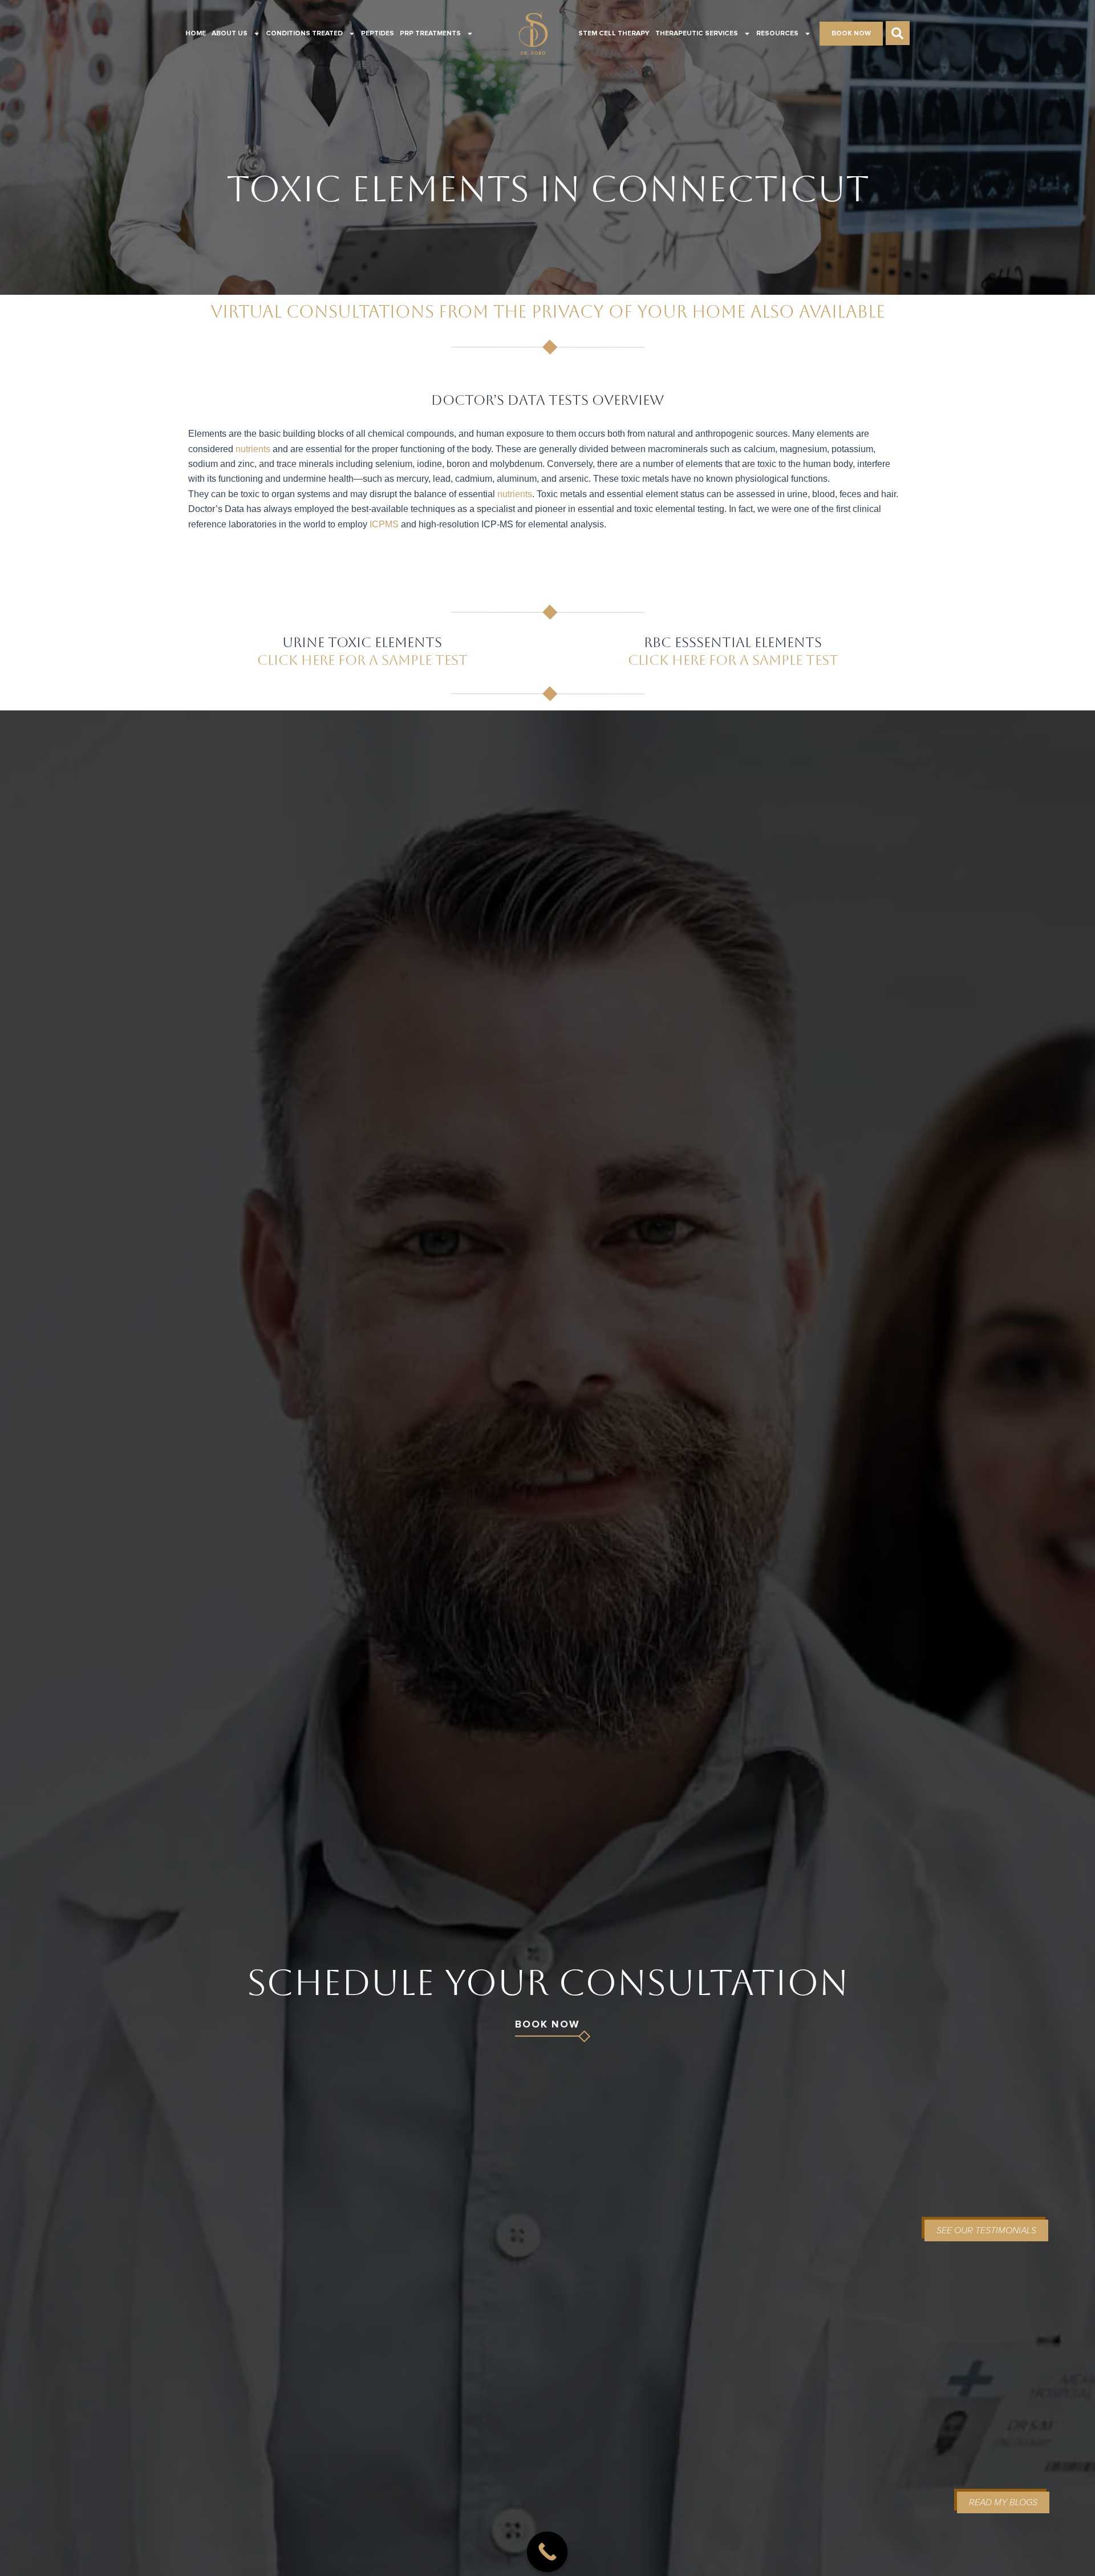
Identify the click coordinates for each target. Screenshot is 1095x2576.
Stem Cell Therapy (614, 34)
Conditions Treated (304, 34)
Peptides (378, 34)
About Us (230, 34)
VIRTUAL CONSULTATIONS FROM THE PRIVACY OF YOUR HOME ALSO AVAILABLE (548, 312)
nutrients (253, 449)
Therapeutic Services (697, 34)
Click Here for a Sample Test (362, 660)
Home (196, 34)
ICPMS (384, 524)
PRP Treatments (430, 34)
